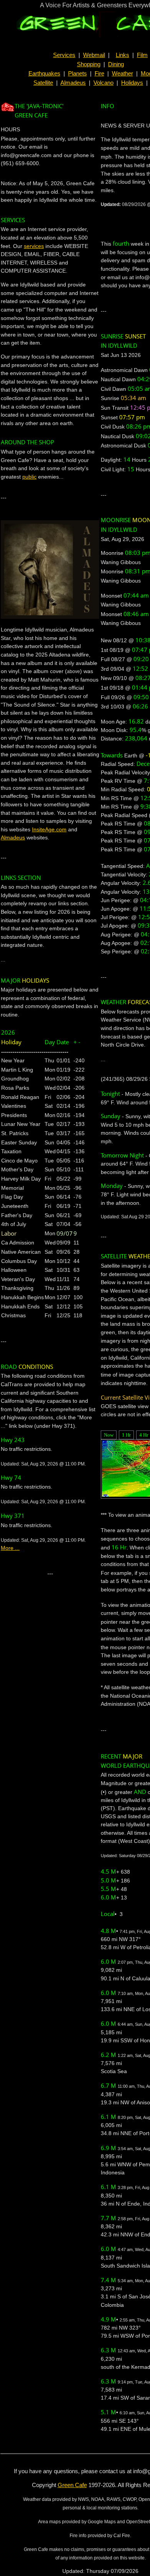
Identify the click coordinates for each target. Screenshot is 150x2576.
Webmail (94, 55)
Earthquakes (44, 74)
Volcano (103, 83)
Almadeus (73, 83)
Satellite (43, 83)
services (34, 246)
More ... (10, 1548)
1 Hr (126, 1435)
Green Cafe (72, 2485)
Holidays (132, 83)
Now (109, 1435)
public (29, 477)
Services (64, 55)
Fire (99, 74)
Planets (77, 74)
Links (122, 55)
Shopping (89, 64)
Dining (116, 64)
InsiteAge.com (49, 829)
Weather (122, 74)
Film (142, 55)
